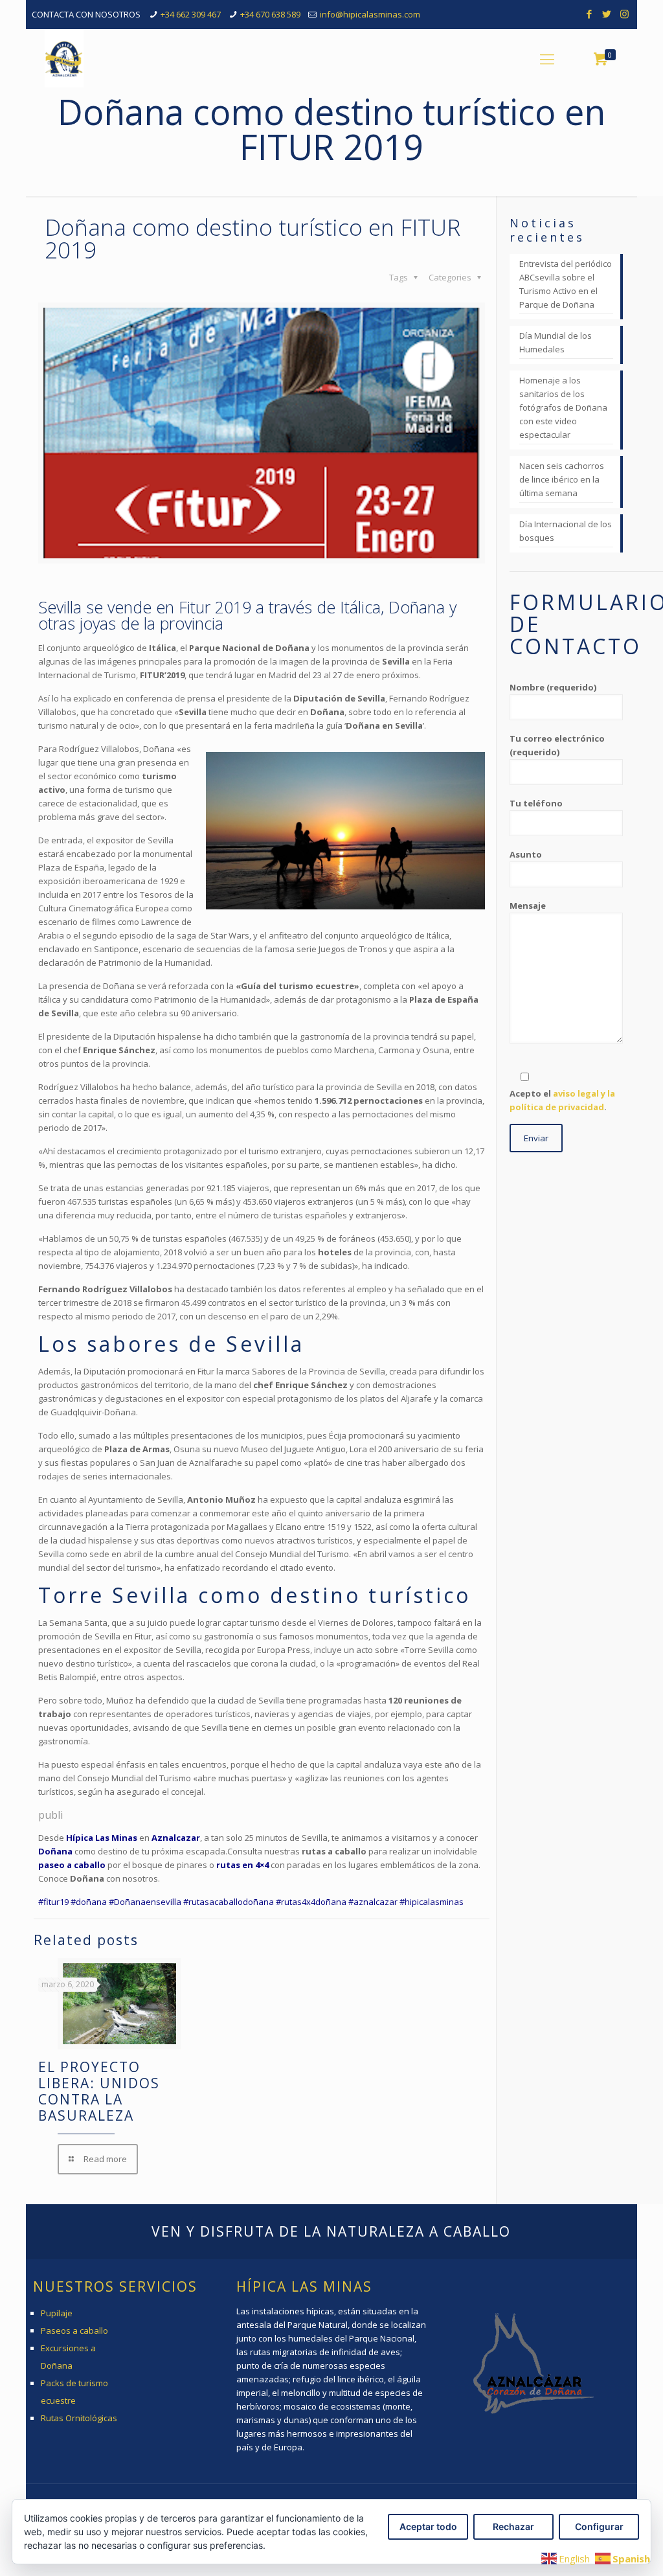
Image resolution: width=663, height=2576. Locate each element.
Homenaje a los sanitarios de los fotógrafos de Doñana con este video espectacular (563, 407)
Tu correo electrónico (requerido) (557, 745)
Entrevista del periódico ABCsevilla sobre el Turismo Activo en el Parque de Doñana (566, 284)
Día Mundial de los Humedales (556, 342)
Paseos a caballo (74, 2331)
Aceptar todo (428, 2526)
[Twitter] (607, 14)
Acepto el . (562, 1100)
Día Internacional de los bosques (566, 531)
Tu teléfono (536, 803)
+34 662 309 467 (191, 14)
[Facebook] (590, 14)
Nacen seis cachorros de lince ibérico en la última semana (562, 479)
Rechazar (513, 2526)
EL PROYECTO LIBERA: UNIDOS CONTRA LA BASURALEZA (99, 2091)
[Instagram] (624, 14)
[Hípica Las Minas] (64, 58)
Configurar (599, 2526)
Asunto (526, 854)
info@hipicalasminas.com (370, 14)
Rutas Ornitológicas (79, 2418)
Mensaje (528, 906)
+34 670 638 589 (270, 14)
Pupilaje (57, 2313)
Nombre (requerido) (553, 687)
